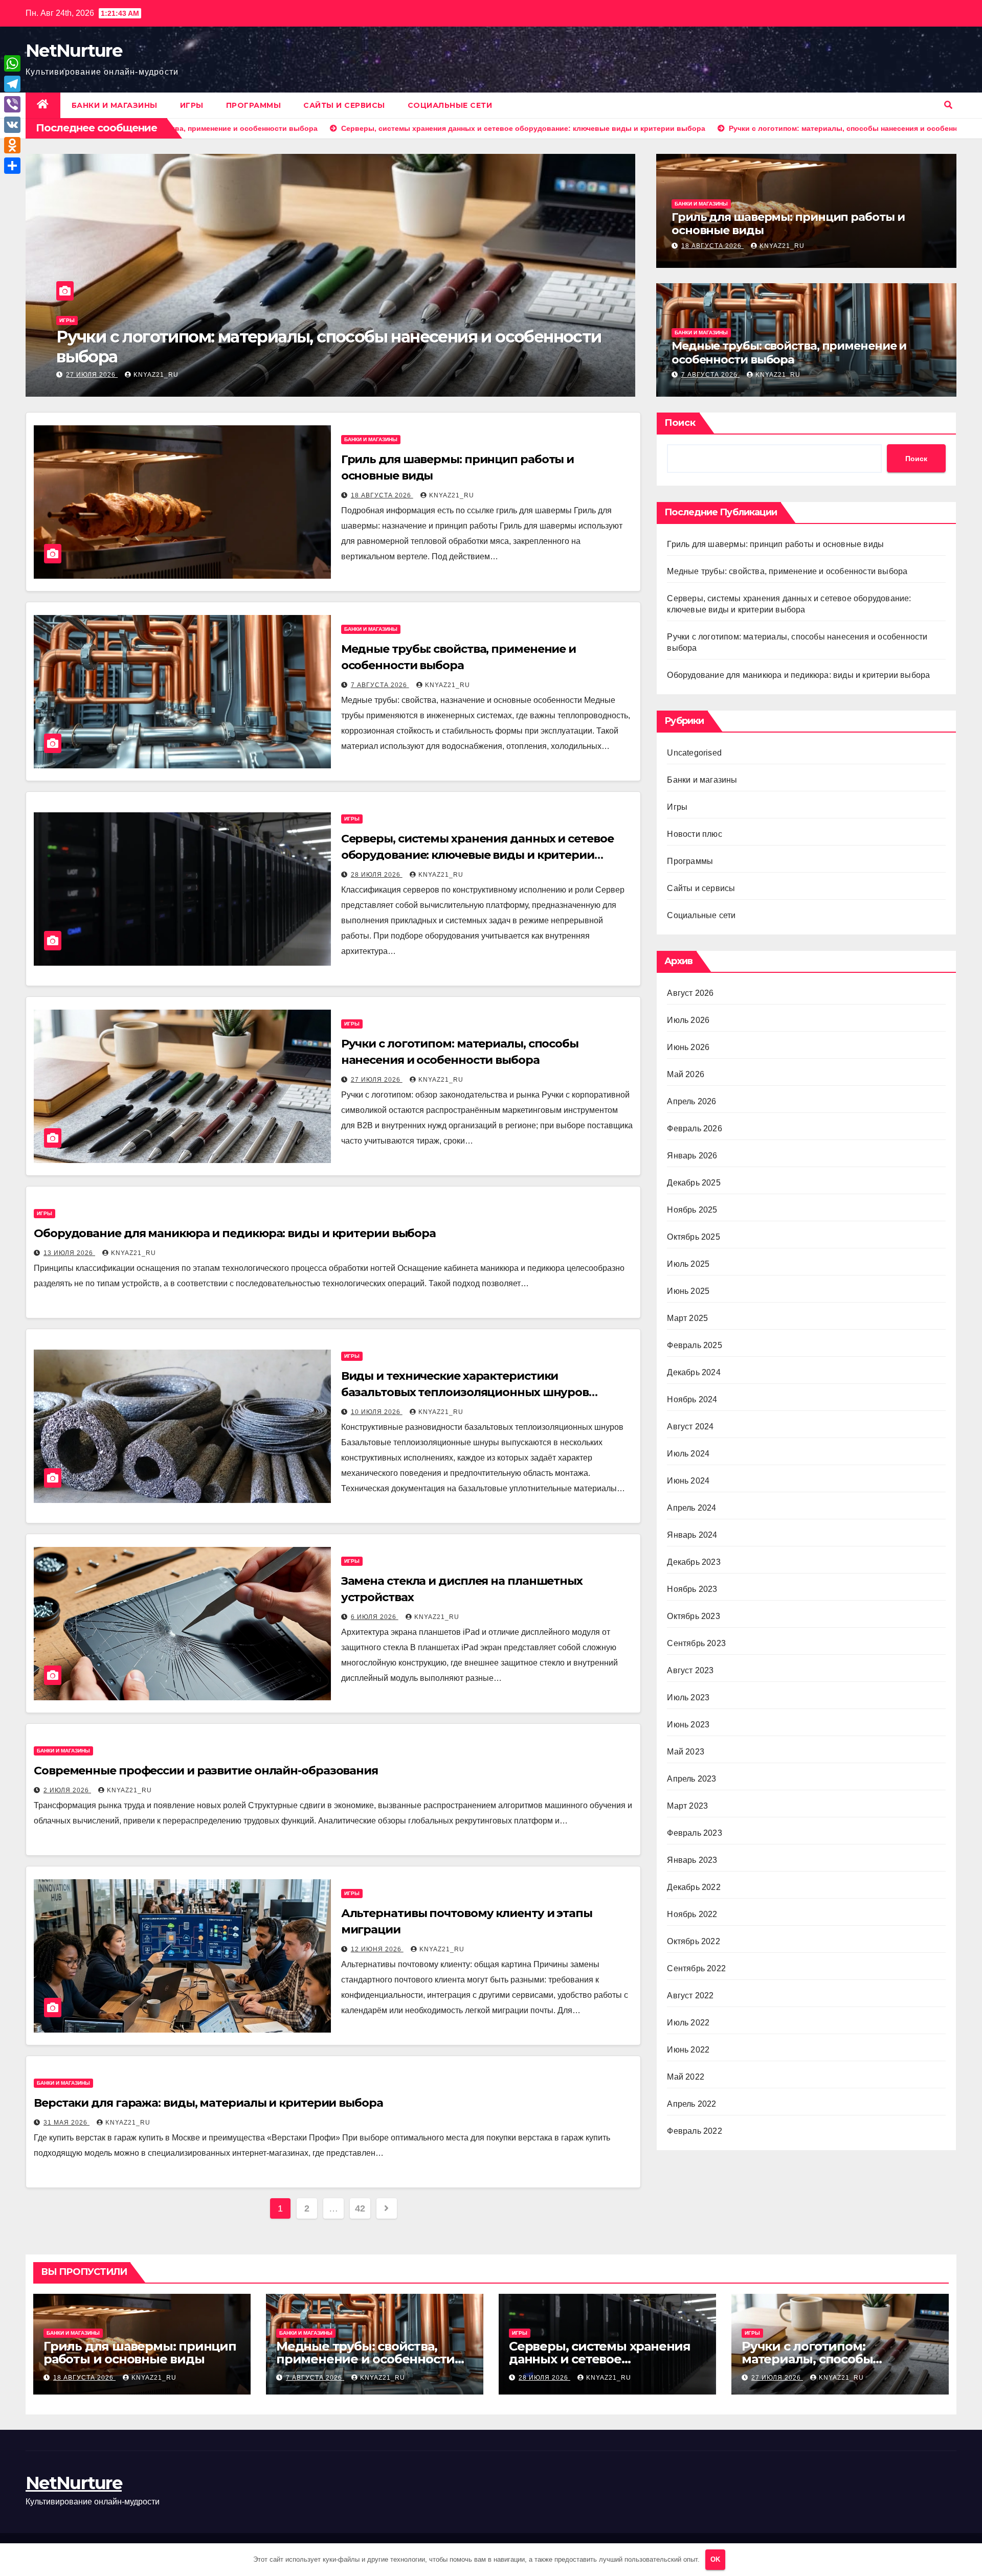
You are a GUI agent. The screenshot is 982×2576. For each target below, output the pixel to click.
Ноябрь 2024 (692, 1399)
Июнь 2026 (688, 1047)
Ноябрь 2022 (692, 1914)
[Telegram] (12, 84)
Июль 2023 (688, 1697)
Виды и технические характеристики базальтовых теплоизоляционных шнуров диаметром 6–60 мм (465, 1392)
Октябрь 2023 (693, 1616)
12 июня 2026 (377, 1949)
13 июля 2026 (92, 375)
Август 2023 (690, 1670)
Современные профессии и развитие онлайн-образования (206, 1771)
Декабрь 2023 (694, 1562)
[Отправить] (12, 166)
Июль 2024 (688, 1454)
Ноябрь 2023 (692, 1589)
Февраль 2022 (694, 2131)
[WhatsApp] (12, 63)
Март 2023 (687, 1806)
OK (715, 2559)
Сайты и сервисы (344, 105)
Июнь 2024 (688, 1481)
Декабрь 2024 (694, 1372)
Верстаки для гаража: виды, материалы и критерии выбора (208, 2103)
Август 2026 (690, 993)
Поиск (680, 423)
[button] (948, 105)
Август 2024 (690, 1427)
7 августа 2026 (710, 375)
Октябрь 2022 (693, 1941)
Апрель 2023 (691, 1779)
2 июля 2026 (67, 1790)
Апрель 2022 (691, 2104)
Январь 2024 (692, 1535)
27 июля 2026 (377, 1080)
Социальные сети (450, 105)
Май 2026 (686, 1074)
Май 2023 (686, 1752)
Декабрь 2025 (694, 1183)
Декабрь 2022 (694, 1887)
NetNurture (74, 51)
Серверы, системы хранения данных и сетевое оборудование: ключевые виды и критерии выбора (477, 855)
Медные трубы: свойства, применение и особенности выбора (789, 352)
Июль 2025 (688, 1264)
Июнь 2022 (688, 2050)
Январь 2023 (692, 1860)
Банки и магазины (115, 105)
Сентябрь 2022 (696, 1968)
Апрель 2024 (691, 1508)
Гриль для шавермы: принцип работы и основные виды (788, 224)
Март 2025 (687, 1318)
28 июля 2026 (377, 875)
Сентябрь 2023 (696, 1643)
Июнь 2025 (688, 1291)
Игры (192, 105)
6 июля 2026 (375, 1617)
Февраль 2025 (694, 1345)
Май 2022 (686, 2077)
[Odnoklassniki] (12, 145)
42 (360, 2208)
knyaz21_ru (156, 375)
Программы (254, 105)
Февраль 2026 (694, 1129)
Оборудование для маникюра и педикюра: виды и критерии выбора (303, 346)
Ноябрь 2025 (692, 1210)
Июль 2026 (688, 1020)
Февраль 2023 (694, 1833)
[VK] (12, 125)
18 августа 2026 (712, 246)
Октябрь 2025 (693, 1237)
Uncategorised (694, 753)
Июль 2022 (688, 2023)
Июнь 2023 (688, 1725)
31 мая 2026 (66, 2123)
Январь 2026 (692, 1156)
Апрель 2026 (691, 1101)
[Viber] (12, 104)
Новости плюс (694, 834)
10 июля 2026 (377, 1412)
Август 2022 (690, 1996)
